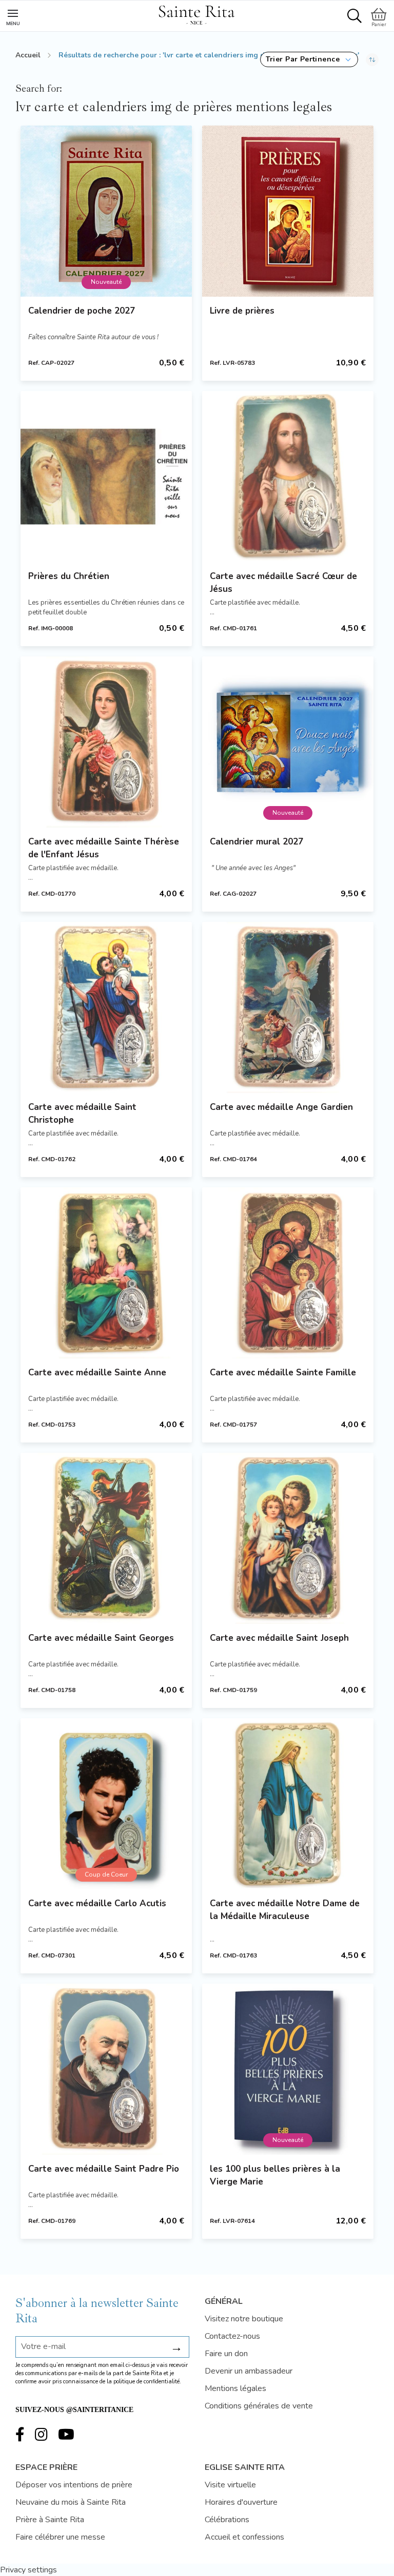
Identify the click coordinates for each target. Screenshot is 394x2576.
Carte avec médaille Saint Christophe (82, 1114)
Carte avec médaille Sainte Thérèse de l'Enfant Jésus (104, 848)
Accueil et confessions (244, 2537)
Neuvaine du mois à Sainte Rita (71, 2502)
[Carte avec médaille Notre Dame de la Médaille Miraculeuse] (288, 1804)
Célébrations (227, 2520)
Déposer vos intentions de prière (74, 2485)
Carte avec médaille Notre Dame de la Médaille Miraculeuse (285, 1910)
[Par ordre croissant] (372, 59)
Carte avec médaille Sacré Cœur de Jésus (283, 583)
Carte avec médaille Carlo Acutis (97, 1903)
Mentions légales (235, 2388)
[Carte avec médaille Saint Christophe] (106, 1007)
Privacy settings (28, 2570)
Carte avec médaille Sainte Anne (97, 1373)
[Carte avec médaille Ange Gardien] (288, 1007)
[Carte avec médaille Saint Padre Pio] (106, 2069)
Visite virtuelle (230, 2485)
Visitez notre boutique (244, 2319)
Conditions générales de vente (259, 2406)
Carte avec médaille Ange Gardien (281, 1107)
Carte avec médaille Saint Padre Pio (104, 2169)
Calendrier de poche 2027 (82, 311)
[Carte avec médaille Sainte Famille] (288, 1273)
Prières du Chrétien (69, 576)
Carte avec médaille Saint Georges (101, 1638)
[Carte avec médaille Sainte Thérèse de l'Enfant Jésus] (106, 742)
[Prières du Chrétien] (106, 477)
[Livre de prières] (288, 211)
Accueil (28, 55)
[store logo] (196, 13)
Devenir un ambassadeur (249, 2371)
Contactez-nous (232, 2336)
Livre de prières (242, 311)
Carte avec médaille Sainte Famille (283, 1373)
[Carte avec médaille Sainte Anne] (106, 1273)
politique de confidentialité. (147, 2382)
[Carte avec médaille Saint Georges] (106, 1538)
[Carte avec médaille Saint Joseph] (288, 1538)
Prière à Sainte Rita (50, 2520)
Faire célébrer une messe (60, 2537)
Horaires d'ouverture (241, 2502)
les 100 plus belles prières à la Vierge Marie (275, 2175)
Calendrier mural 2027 (257, 842)
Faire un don (226, 2354)
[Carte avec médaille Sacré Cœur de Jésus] (288, 477)
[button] (309, 59)
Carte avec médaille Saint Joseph (279, 1638)
